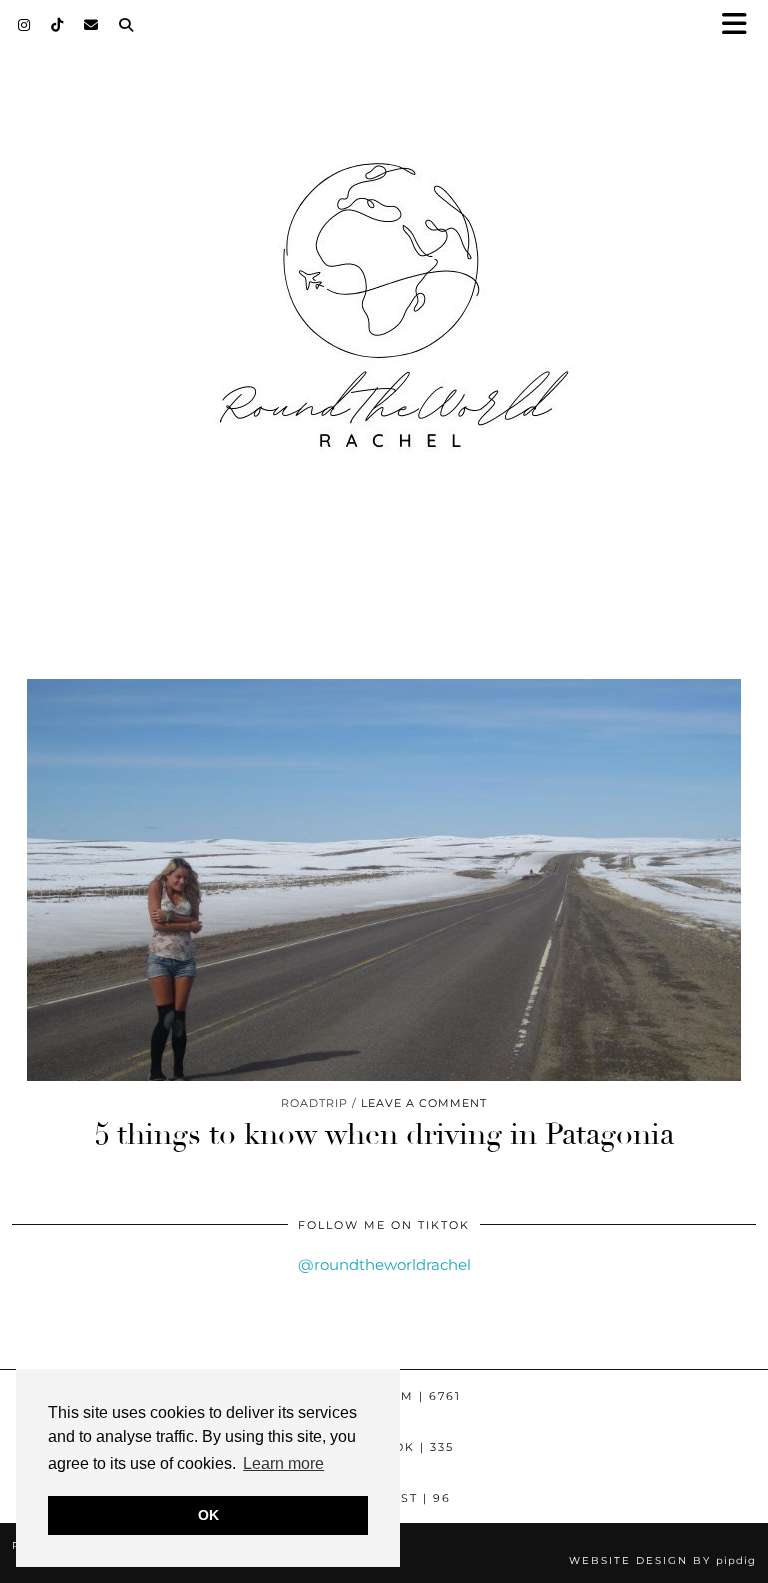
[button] (741, 25)
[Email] (91, 25)
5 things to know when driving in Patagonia (384, 1134)
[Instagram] (24, 25)
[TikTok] (57, 25)
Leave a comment (424, 1103)
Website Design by (662, 1560)
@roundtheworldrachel (384, 1264)
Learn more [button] (283, 1463)
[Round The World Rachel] (384, 323)
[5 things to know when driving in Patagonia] (384, 880)
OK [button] (208, 1515)
